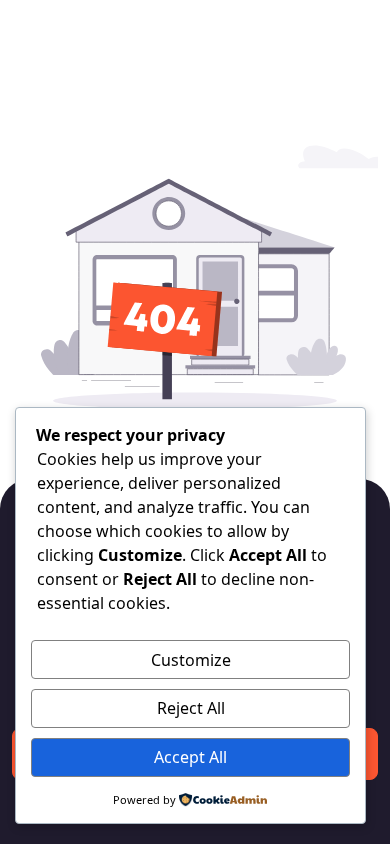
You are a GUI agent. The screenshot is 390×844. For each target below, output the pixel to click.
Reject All (191, 708)
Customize (191, 660)
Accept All (190, 757)
